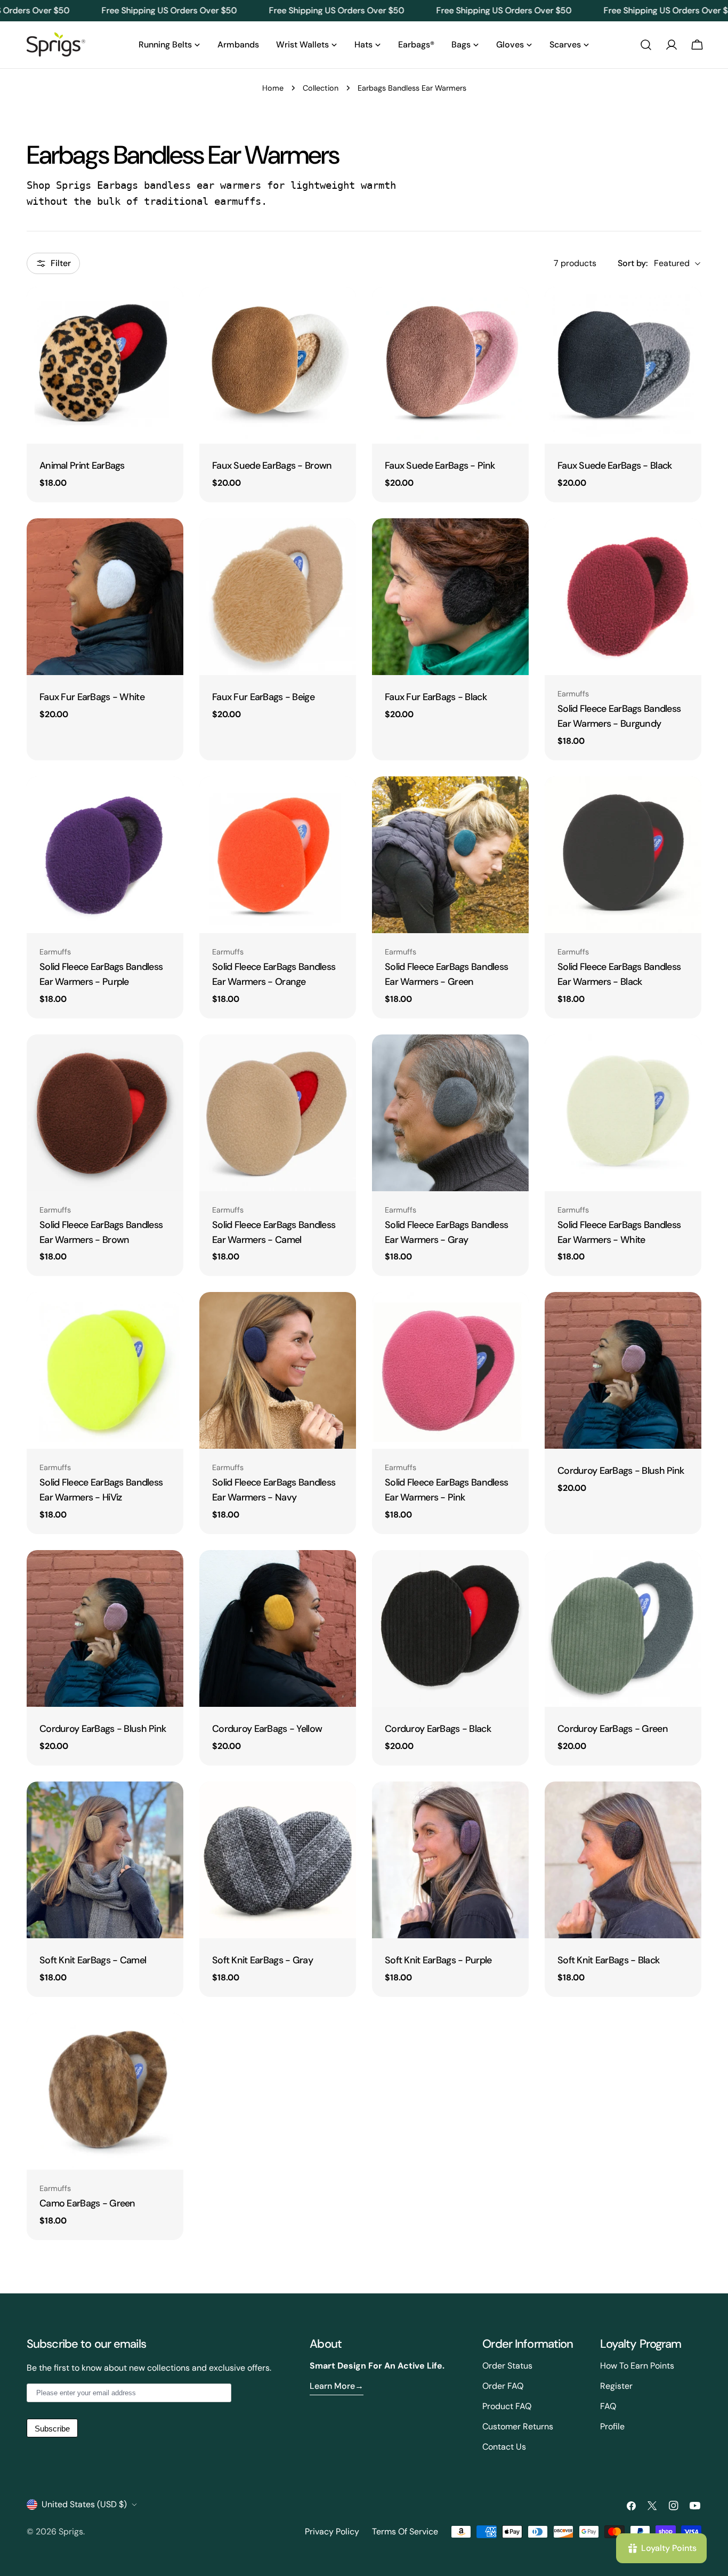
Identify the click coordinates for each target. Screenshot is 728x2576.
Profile (612, 2426)
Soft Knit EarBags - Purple (438, 1960)
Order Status (507, 2366)
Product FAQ (507, 2406)
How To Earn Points (637, 2366)
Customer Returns (518, 2426)
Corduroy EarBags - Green (613, 1729)
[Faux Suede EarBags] (278, 365)
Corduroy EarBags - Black (438, 1729)
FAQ (608, 2406)
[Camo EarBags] (105, 2091)
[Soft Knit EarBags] (105, 1860)
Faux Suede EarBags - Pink (440, 466)
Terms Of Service (405, 2531)
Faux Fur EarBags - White (92, 697)
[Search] (646, 45)
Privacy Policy (332, 2531)
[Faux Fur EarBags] (105, 597)
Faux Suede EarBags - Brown (272, 466)
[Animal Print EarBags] (105, 365)
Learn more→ (337, 2386)
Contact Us (504, 2447)
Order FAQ (503, 2386)
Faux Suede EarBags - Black (614, 466)
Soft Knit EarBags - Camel (93, 1960)
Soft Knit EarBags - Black (608, 1960)
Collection (321, 88)
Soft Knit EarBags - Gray (262, 1960)
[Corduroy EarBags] (623, 1370)
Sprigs (71, 2531)
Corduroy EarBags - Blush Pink (621, 1471)
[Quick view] (168, 310)
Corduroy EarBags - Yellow (267, 1729)
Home (273, 88)
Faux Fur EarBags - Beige (263, 697)
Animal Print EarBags (82, 466)
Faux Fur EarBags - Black (436, 697)
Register (616, 2386)
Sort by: (633, 263)
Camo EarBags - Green (87, 2203)
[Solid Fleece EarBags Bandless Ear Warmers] (623, 597)
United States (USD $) (84, 2504)
